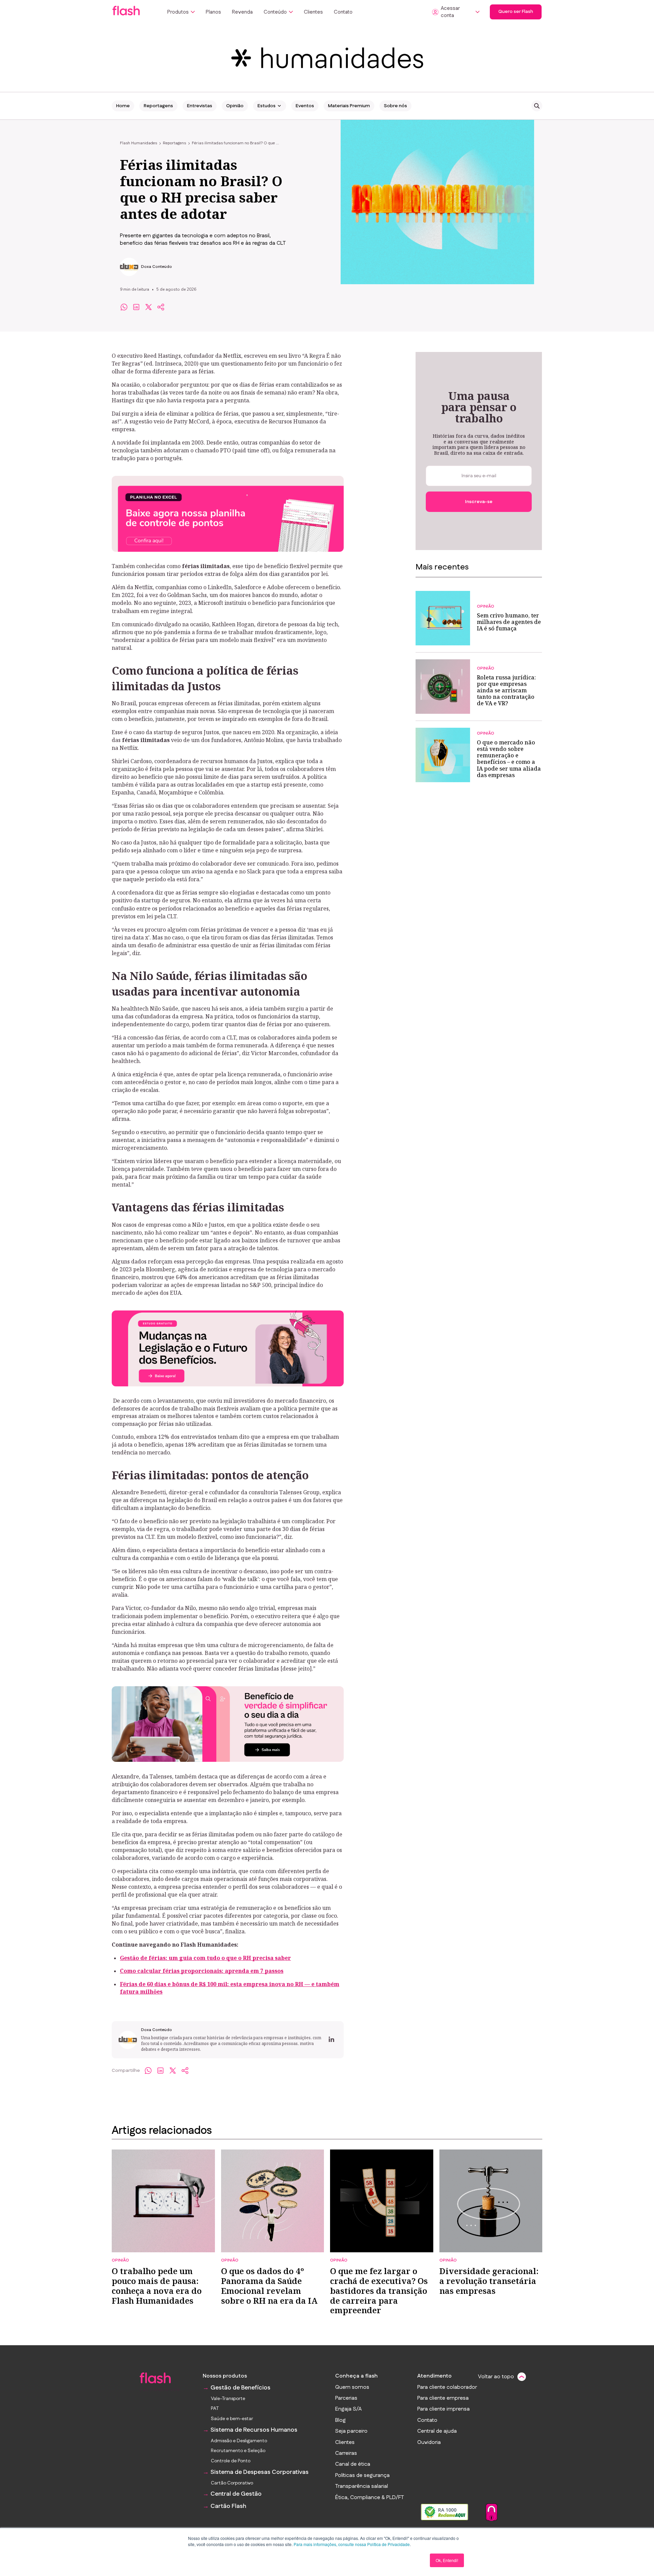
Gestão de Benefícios (240, 2388)
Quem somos (352, 2387)
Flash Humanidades (138, 143)
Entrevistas (200, 106)
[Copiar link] (161, 307)
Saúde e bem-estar (232, 2419)
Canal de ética (353, 2464)
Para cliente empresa (443, 2398)
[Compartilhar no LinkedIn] (136, 307)
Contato (343, 12)
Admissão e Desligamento (239, 2441)
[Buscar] (537, 106)
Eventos (305, 106)
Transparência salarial (362, 2486)
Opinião (235, 106)
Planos (213, 12)
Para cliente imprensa (443, 2409)
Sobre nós (395, 106)
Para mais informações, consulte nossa (330, 2544)
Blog (340, 2420)
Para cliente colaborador (447, 2387)
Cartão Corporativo (232, 2483)
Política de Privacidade (388, 2544)
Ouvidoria (429, 2443)
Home (123, 106)
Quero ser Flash (516, 12)
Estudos (267, 106)
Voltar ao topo (496, 2377)
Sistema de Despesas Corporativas (260, 2472)
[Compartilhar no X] (149, 307)
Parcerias (346, 2398)
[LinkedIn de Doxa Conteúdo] (331, 2040)
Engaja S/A (348, 2409)
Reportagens (158, 106)
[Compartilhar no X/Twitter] (173, 2071)
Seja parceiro (351, 2431)
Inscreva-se (479, 502)
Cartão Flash (228, 2506)
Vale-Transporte (228, 2399)
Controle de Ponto (231, 2461)
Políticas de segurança (362, 2476)
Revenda (242, 12)
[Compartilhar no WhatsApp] (124, 307)
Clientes (313, 12)
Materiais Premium (349, 106)
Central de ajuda (437, 2431)
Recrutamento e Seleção (238, 2451)
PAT (215, 2409)
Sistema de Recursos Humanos (254, 2430)
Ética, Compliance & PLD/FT (370, 2498)
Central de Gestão (236, 2494)
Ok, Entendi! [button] (447, 2560)
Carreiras (346, 2453)
